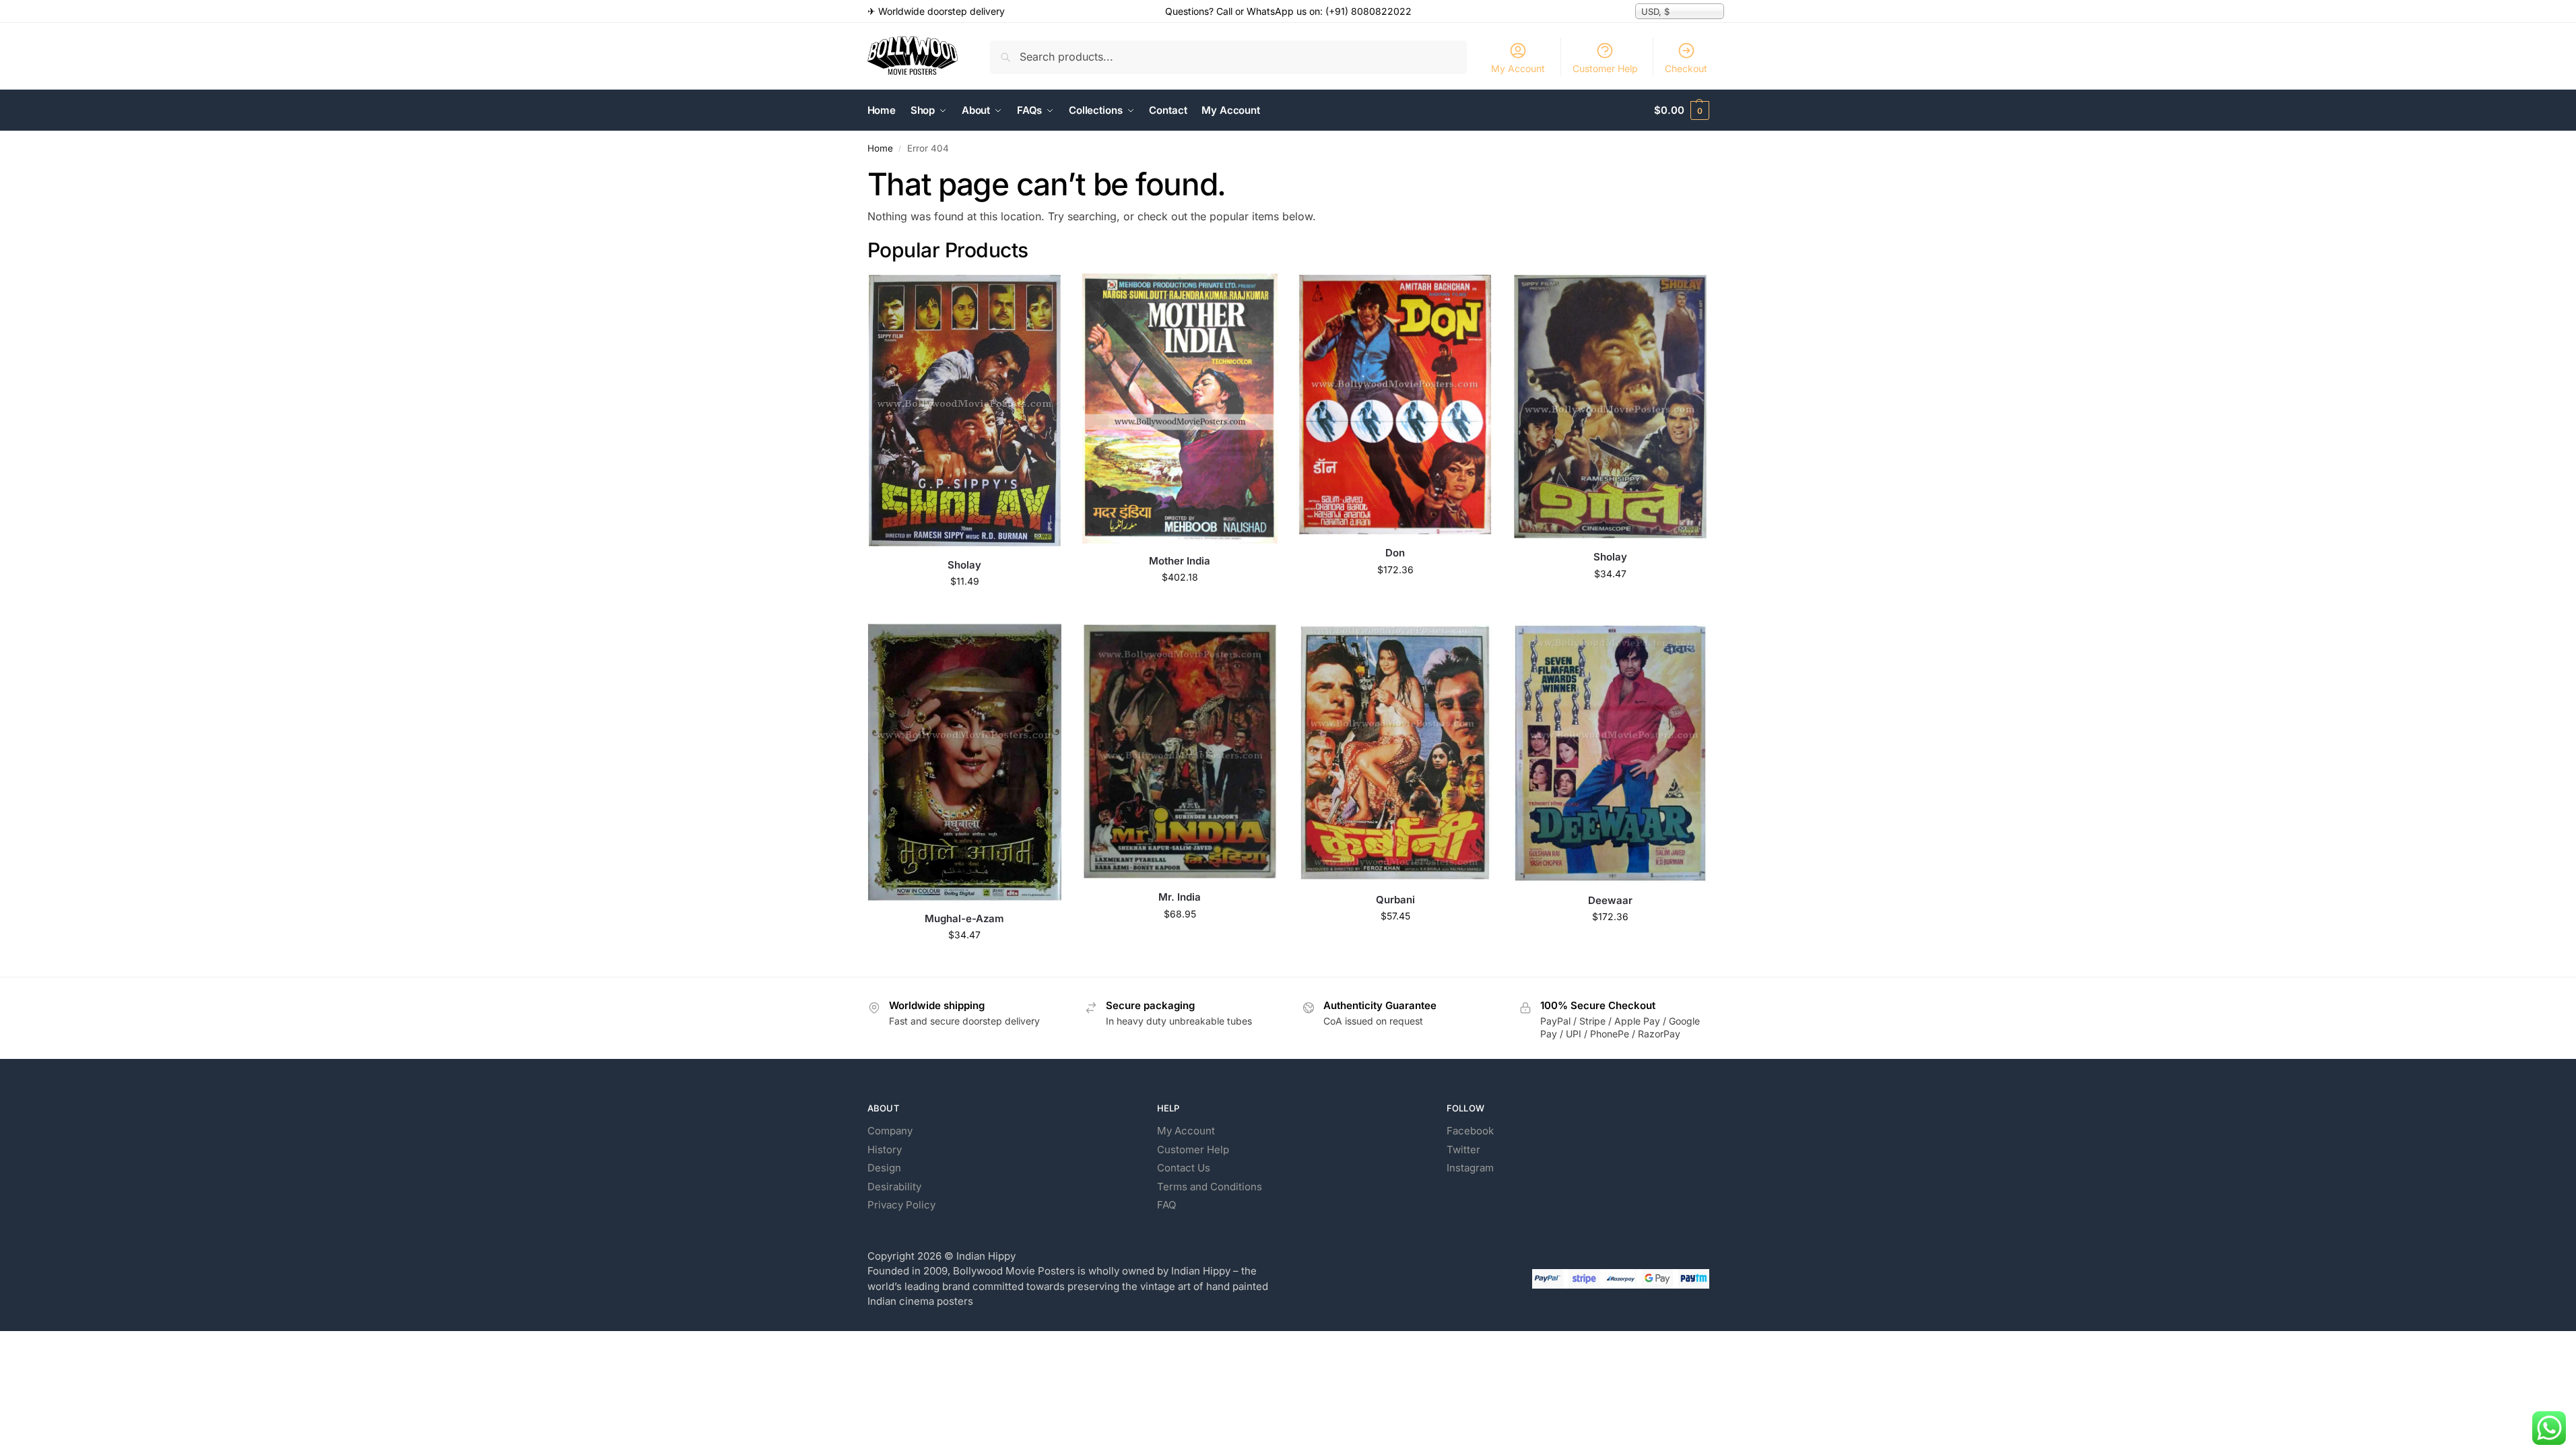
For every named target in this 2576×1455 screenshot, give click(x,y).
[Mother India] (1180, 408)
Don (1395, 553)
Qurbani (1395, 900)
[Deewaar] (1610, 753)
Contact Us (1184, 1168)
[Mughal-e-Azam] (965, 762)
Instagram (1470, 1168)
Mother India (1180, 561)
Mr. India (1180, 897)
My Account (1518, 68)
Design (884, 1168)
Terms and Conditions (1210, 1187)
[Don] (1395, 405)
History (885, 1150)
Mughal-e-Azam (964, 918)
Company (890, 1131)
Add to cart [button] (965, 609)
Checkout (1686, 68)
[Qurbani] (1395, 752)
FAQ (1166, 1205)
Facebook (1470, 1131)
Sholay (964, 565)
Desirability (894, 1187)
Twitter (1463, 1150)
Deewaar (1610, 900)
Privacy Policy (901, 1205)
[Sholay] (965, 410)
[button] (1681, 110)
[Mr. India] (1180, 751)
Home (880, 148)
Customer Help (1605, 68)
